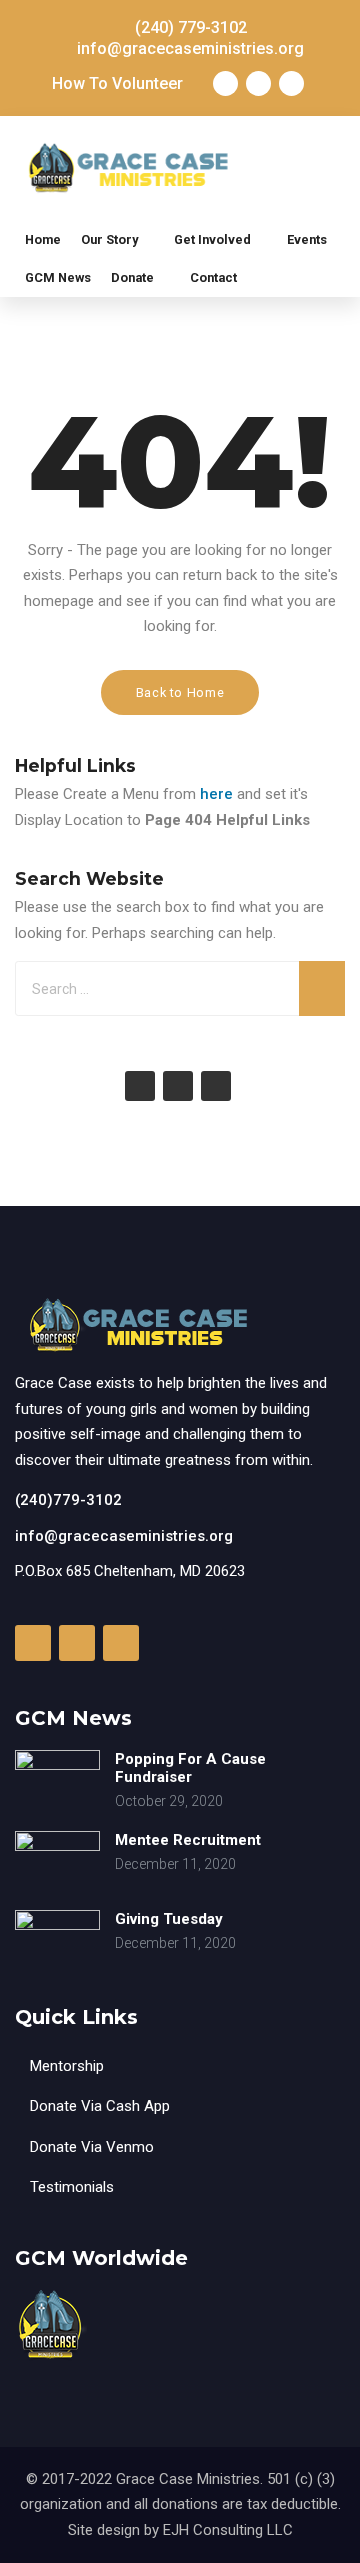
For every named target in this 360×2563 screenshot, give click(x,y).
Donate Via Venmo (92, 2147)
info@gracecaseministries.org (124, 1536)
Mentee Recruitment (188, 1840)
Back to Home (180, 692)
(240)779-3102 (68, 1500)
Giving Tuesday (169, 1919)
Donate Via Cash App (100, 2106)
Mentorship (67, 2066)
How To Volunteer (117, 83)
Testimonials (72, 2187)
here (216, 794)
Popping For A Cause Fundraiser (190, 1768)
